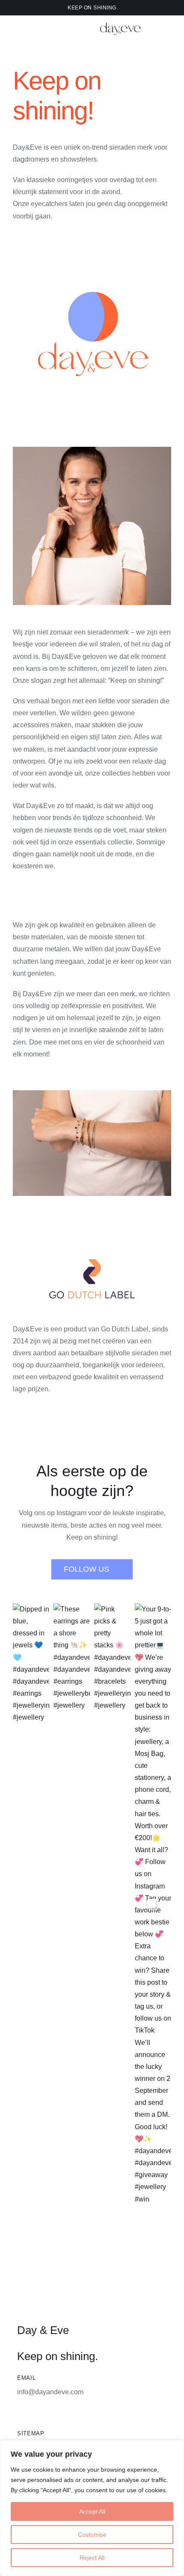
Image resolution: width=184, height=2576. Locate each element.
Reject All (92, 2558)
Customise (92, 2535)
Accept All (92, 2511)
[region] (92, 2508)
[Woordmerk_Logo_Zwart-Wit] (121, 21)
